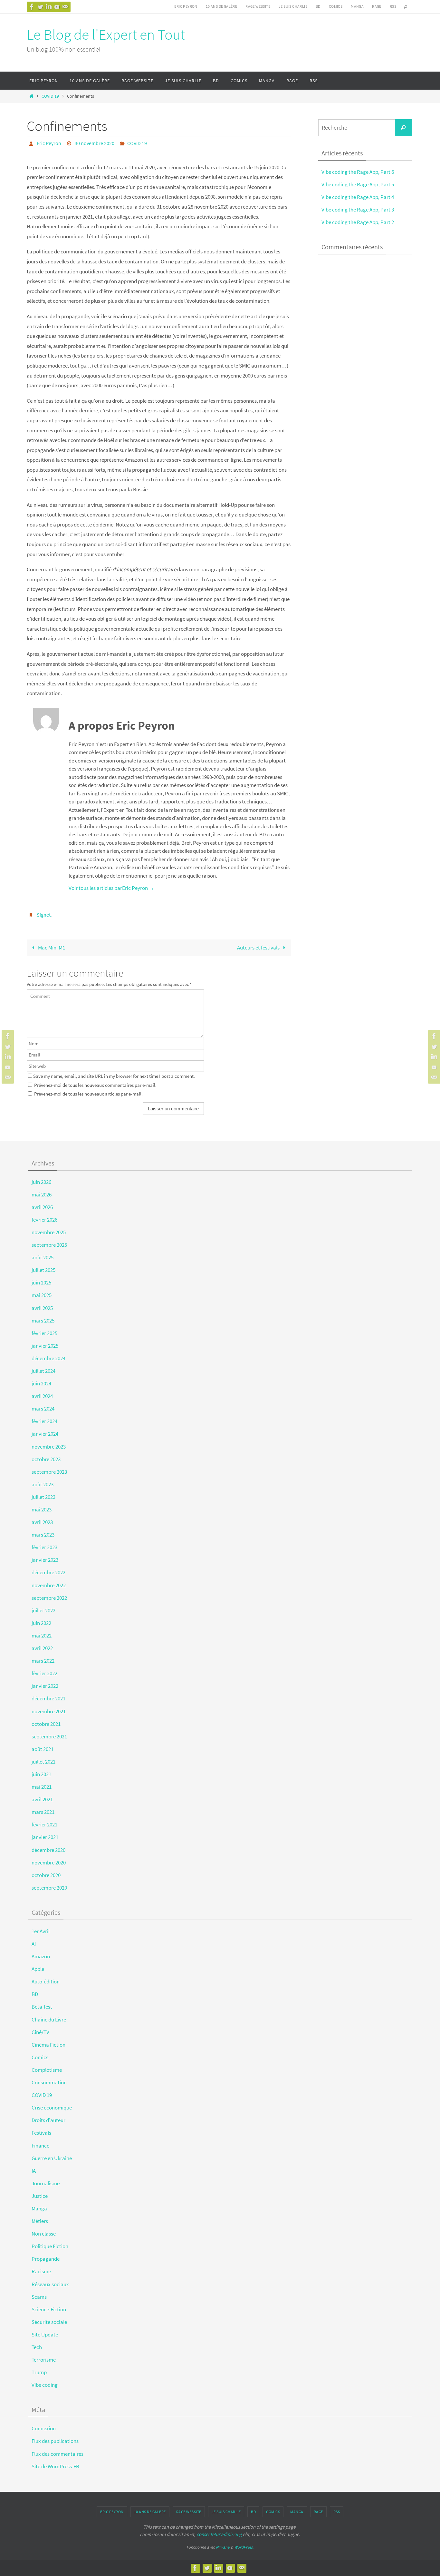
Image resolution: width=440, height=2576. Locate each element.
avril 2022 (42, 1648)
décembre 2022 (48, 1572)
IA (34, 2171)
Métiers (40, 2221)
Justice (40, 2196)
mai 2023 (42, 1509)
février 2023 (44, 1547)
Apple (38, 1969)
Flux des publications (55, 2441)
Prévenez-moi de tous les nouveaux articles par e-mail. (88, 1094)
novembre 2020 (49, 1863)
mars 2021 (43, 1812)
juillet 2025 (43, 1270)
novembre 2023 (49, 1447)
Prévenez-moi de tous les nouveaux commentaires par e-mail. (95, 1085)
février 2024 (44, 1421)
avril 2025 (42, 1308)
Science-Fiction (49, 2309)
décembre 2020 (48, 1850)
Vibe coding (45, 2385)
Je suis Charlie (293, 6)
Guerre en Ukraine (52, 2158)
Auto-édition (46, 1981)
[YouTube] (57, 7)
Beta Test (42, 2007)
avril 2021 (42, 1799)
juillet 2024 (43, 1371)
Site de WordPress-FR (55, 2466)
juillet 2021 (43, 1762)
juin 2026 (41, 1182)
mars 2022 (43, 1661)
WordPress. (244, 2547)
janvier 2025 (45, 1346)
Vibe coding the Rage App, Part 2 (358, 222)
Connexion (44, 2428)
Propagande (46, 2259)
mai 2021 (42, 1787)
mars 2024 (43, 1409)
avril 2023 (42, 1522)
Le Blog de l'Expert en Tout (106, 34)
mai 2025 (42, 1295)
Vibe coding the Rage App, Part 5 (358, 184)
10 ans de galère (221, 6)
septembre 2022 (49, 1598)
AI (34, 1944)
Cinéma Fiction (48, 2045)
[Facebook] (32, 7)
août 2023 (43, 1484)
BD (318, 6)
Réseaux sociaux (50, 2284)
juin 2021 (41, 1774)
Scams (39, 2297)
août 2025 (43, 1257)
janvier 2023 (45, 1560)
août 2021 (43, 1749)
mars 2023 (43, 1535)
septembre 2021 (49, 1736)
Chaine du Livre (49, 2020)
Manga (357, 6)
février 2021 (44, 1824)
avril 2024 (42, 1396)
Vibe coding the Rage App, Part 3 (358, 210)
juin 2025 (41, 1283)
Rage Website (258, 6)
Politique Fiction (50, 2246)
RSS (393, 6)
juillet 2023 (43, 1497)
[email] (65, 7)
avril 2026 (42, 1207)
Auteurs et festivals (259, 948)
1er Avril (41, 1931)
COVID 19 (50, 96)
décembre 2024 (48, 1358)
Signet (44, 915)
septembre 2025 (49, 1245)
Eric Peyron (186, 6)
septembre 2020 (49, 1888)
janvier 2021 (45, 1837)
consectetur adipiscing (219, 2534)
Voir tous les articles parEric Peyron (111, 888)
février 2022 (44, 1673)
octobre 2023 (46, 1459)
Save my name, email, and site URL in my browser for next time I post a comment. (114, 1076)
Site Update (45, 2335)
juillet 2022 (43, 1610)
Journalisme (46, 2183)
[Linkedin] (49, 7)
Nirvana (223, 2547)
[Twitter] (40, 7)
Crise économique (52, 2108)
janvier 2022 (45, 1686)
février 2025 (44, 1333)
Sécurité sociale (49, 2322)
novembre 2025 (49, 1232)
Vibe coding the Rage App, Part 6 (358, 172)
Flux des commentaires (57, 2454)
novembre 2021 (49, 1711)
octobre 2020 (46, 1875)
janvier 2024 (45, 1434)
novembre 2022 (49, 1585)
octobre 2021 (46, 1724)
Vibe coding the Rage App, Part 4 (358, 197)
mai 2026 (42, 1195)
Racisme (41, 2271)
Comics (336, 6)
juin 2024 (41, 1383)
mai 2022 (42, 1636)
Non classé (44, 2234)
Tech (37, 2347)
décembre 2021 (48, 1698)
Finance (40, 2146)
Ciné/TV (40, 2032)
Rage (377, 6)
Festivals (41, 2133)
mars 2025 (43, 1321)
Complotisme (47, 2070)
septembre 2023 (49, 1472)
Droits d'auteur (48, 2120)
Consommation (49, 2082)
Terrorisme (44, 2360)
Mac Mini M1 (51, 948)
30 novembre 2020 (95, 143)
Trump (39, 2372)
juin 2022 (41, 1623)
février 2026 (44, 1220)
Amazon (41, 1956)
